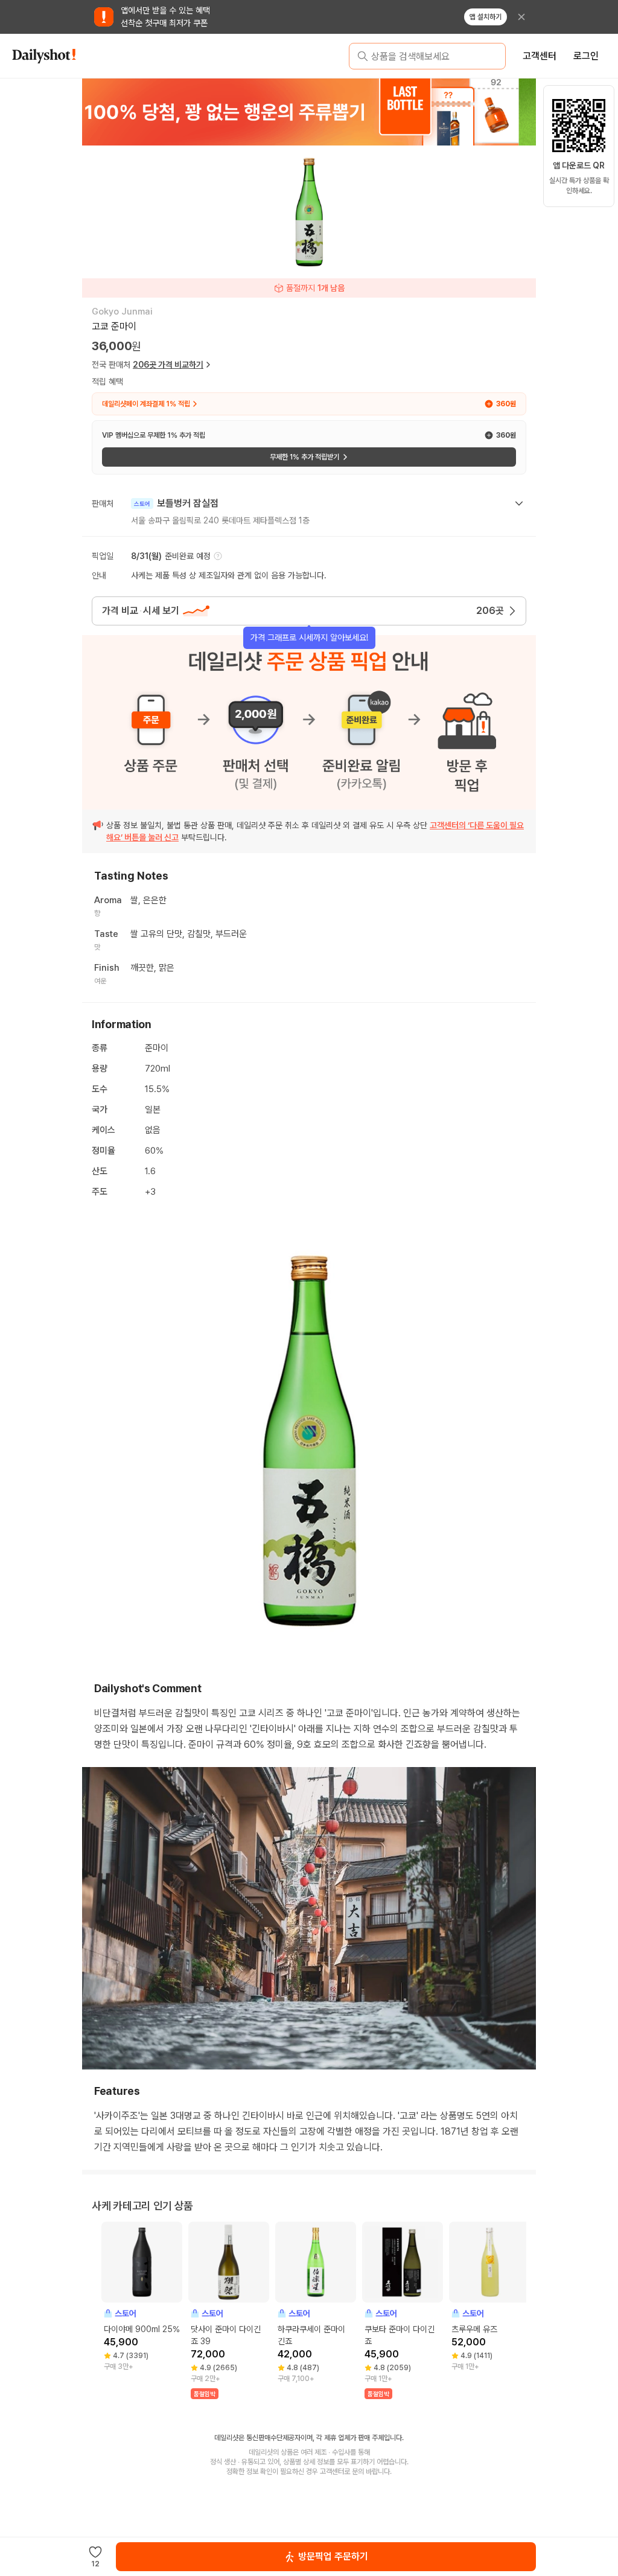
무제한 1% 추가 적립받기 (304, 457)
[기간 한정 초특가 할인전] (309, 112)
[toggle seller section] (519, 503)
